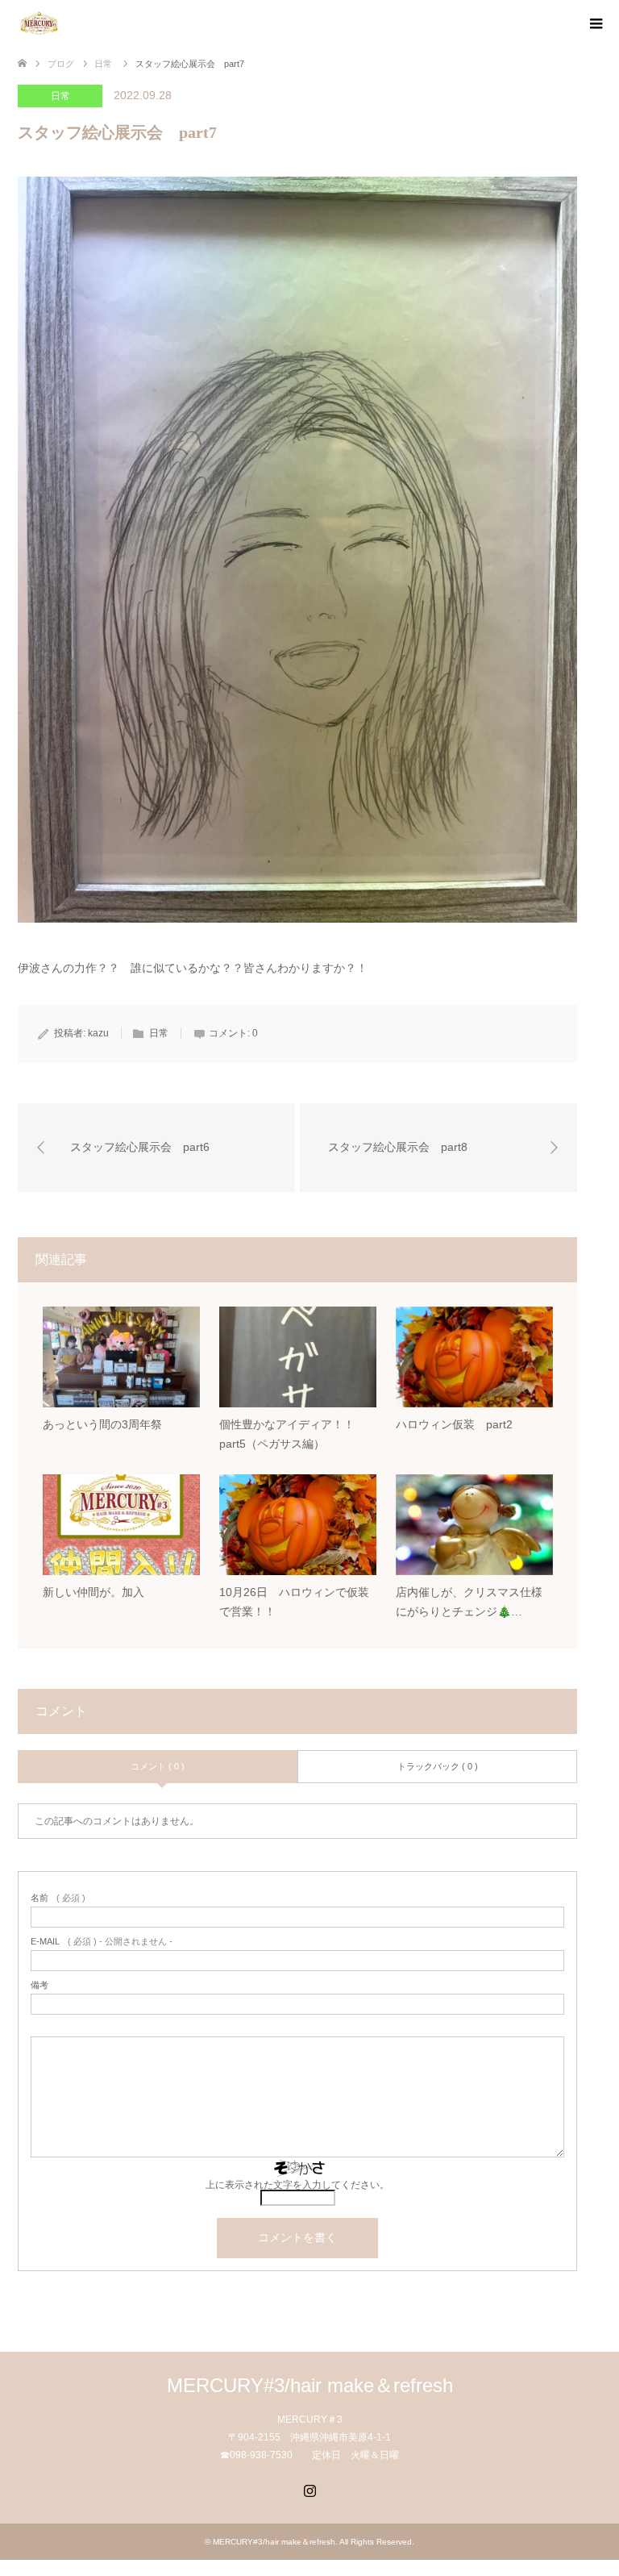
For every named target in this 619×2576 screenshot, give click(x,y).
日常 (60, 96)
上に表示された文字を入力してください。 (297, 2185)
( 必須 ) (58, 1898)
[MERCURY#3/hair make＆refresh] (60, 23)
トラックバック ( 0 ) (438, 1766)
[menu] (595, 24)
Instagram (309, 2489)
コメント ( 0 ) (158, 1766)
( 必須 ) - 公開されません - (102, 1942)
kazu (98, 1033)
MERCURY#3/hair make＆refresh (310, 2385)
